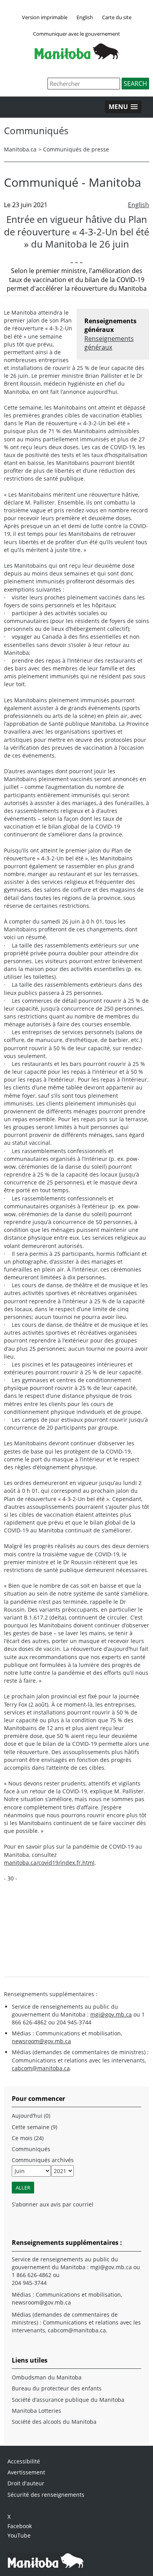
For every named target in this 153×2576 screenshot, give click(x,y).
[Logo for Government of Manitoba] (76, 57)
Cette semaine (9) (35, 2127)
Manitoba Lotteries (36, 2411)
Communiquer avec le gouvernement (76, 34)
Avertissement (26, 2472)
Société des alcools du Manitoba (54, 2422)
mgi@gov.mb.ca (111, 2014)
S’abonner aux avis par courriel (53, 2204)
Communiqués (31, 2149)
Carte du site (117, 17)
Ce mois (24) (28, 2138)
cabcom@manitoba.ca (41, 2068)
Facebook (20, 2526)
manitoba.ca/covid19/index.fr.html (49, 1863)
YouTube (19, 2535)
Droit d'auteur (26, 2483)
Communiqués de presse (76, 149)
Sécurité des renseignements (46, 2495)
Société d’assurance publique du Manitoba (68, 2400)
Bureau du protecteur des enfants (57, 2388)
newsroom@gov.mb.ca (41, 2041)
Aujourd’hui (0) (31, 2116)
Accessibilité (24, 2461)
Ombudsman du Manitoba (47, 2377)
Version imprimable (45, 17)
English (85, 17)
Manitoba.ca (20, 149)
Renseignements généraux (109, 343)
